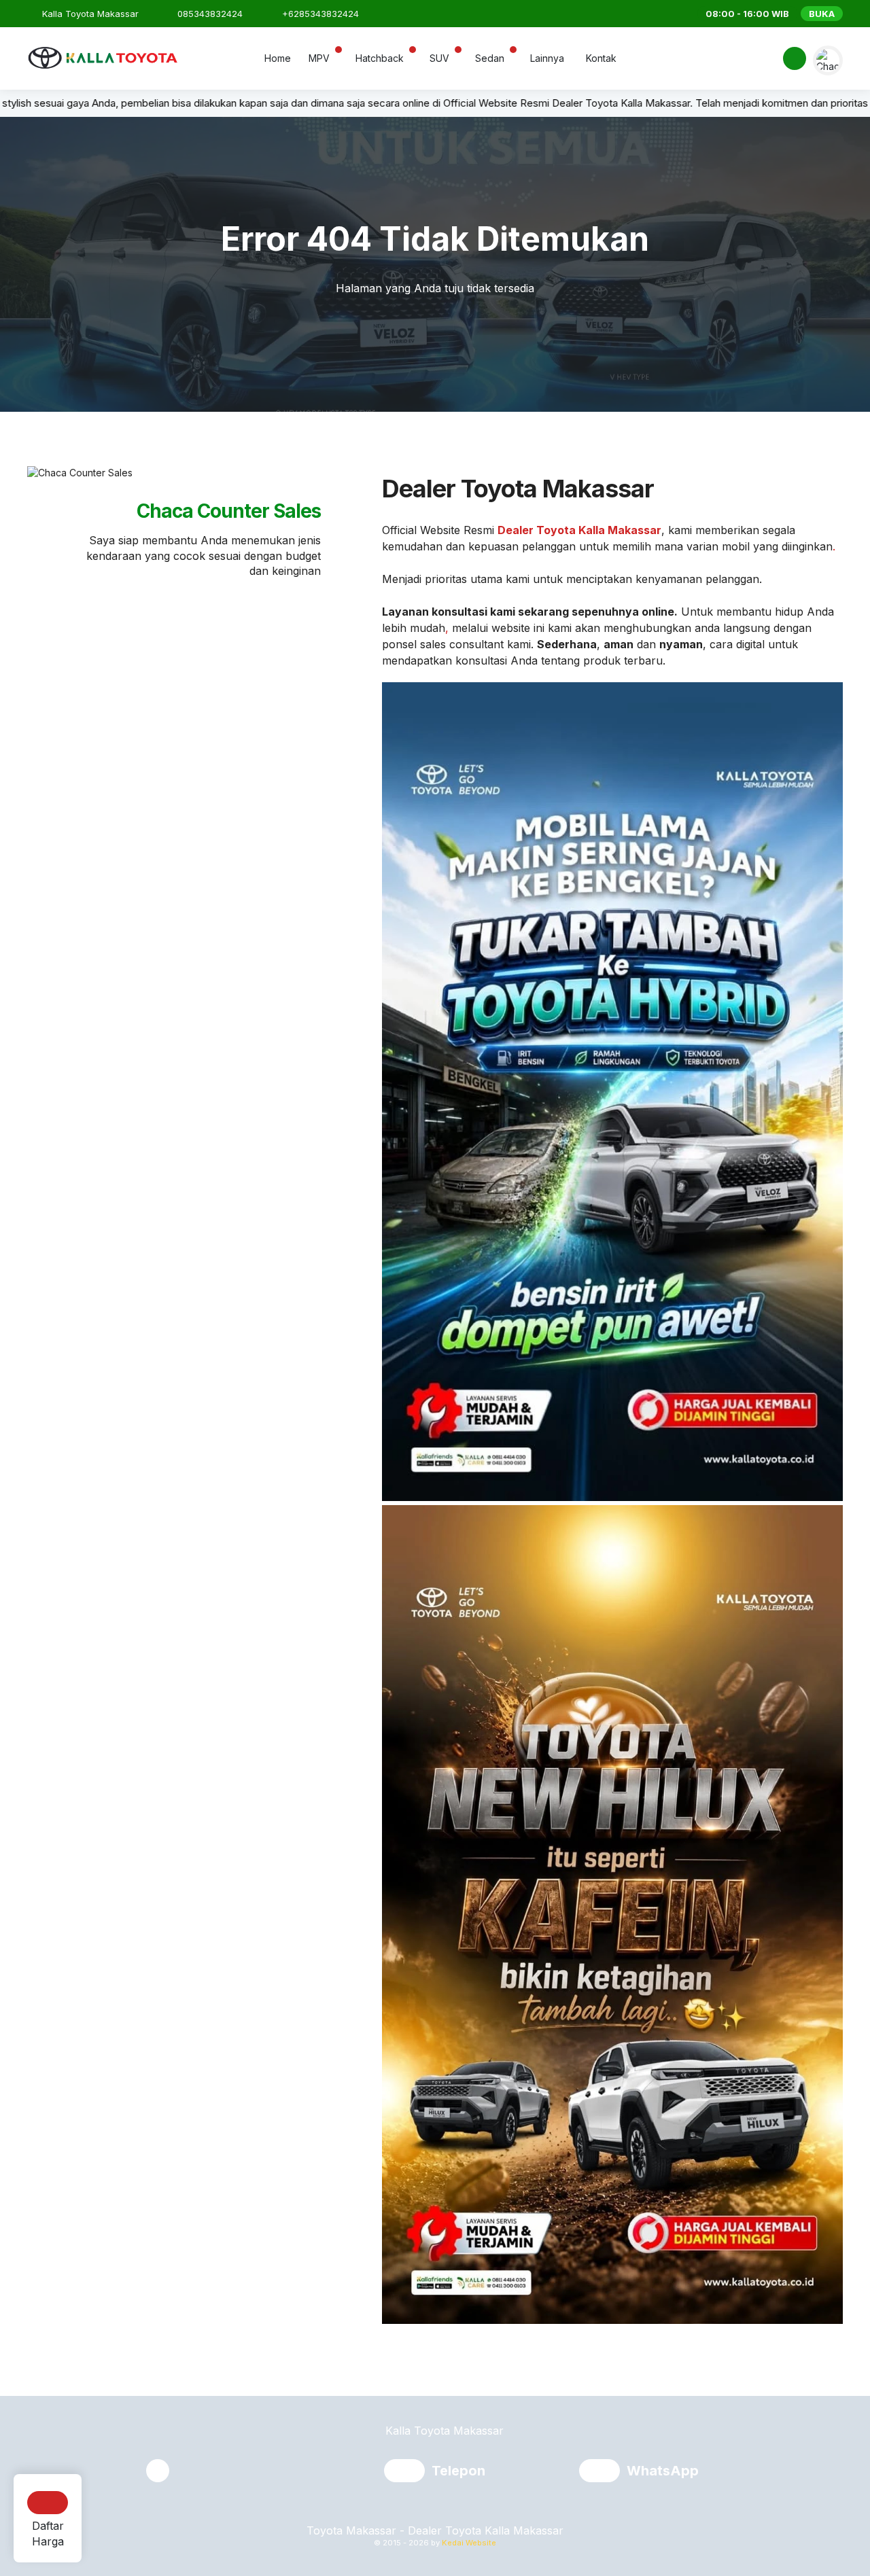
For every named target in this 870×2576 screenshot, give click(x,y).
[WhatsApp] (603, 2472)
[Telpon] (408, 2472)
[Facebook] (794, 60)
